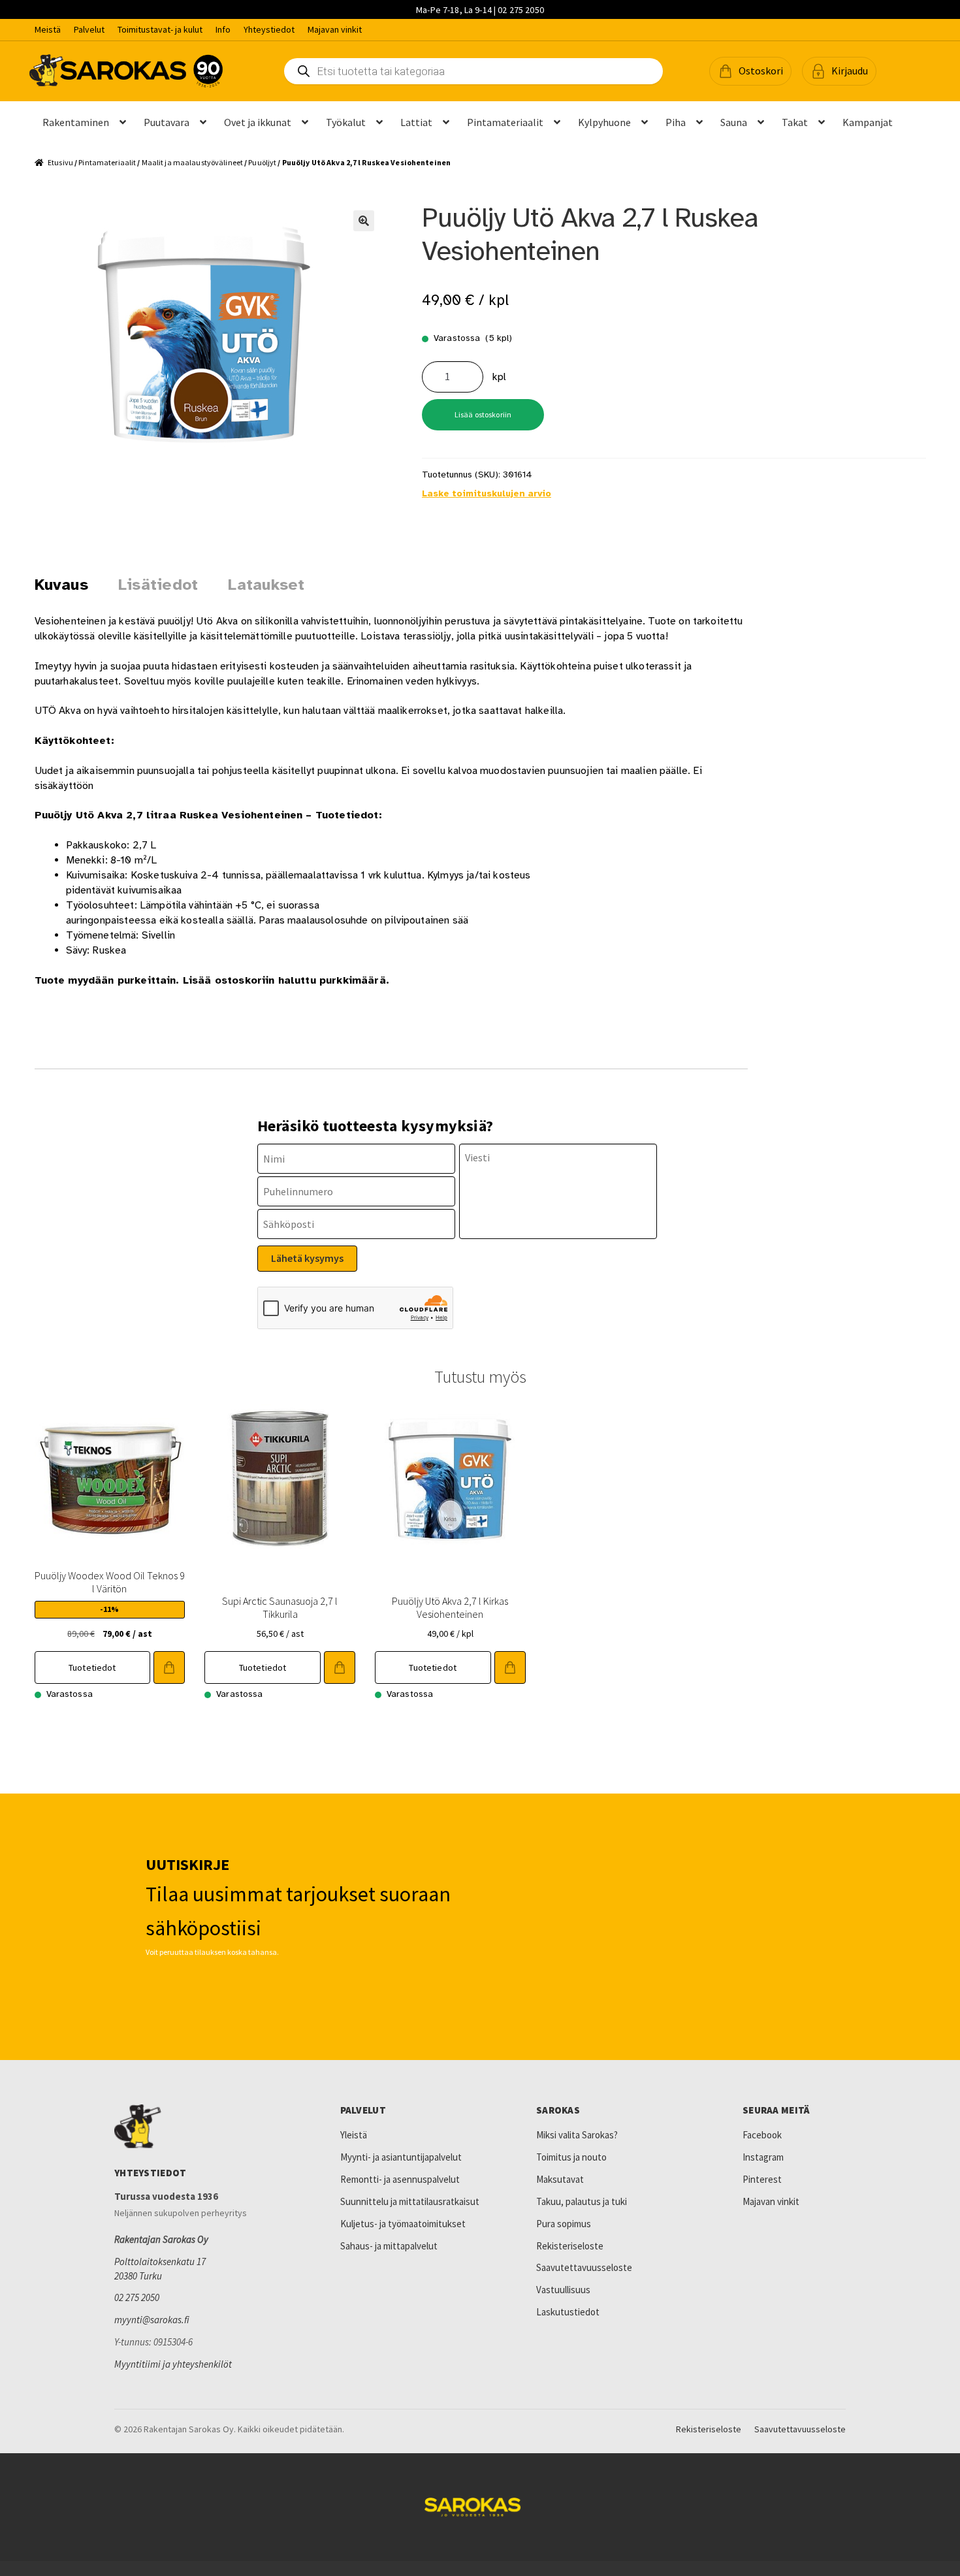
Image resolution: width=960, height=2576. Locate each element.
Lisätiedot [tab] (158, 585)
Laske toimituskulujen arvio (487, 493)
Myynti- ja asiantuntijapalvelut (401, 2157)
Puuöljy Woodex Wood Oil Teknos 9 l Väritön (110, 1582)
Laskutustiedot (568, 2312)
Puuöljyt (262, 162)
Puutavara (167, 122)
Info (223, 29)
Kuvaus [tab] (61, 585)
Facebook (762, 2135)
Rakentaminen (76, 122)
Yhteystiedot (269, 29)
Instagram (763, 2157)
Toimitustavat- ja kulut (160, 29)
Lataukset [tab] (266, 585)
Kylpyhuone (604, 122)
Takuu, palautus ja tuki (582, 2201)
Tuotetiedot (92, 1667)
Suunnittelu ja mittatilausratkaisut (410, 2201)
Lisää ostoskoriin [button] (169, 1667)
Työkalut (346, 122)
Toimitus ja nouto (571, 2157)
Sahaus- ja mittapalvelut (389, 2246)
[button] (750, 71)
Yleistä (354, 2135)
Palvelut (89, 29)
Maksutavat (560, 2179)
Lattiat (416, 122)
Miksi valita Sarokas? (577, 2135)
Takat (795, 122)
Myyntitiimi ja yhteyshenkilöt (173, 2364)
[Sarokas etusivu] (199, 2127)
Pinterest (762, 2179)
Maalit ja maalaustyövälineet (192, 162)
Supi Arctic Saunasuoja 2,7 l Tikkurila (280, 1607)
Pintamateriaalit (505, 122)
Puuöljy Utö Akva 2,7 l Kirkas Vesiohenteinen (450, 1607)
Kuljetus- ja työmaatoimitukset (403, 2224)
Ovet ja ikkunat (258, 122)
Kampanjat (868, 122)
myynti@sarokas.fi (152, 2320)
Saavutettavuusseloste (584, 2267)
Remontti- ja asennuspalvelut (400, 2179)
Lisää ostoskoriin (483, 414)
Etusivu (60, 162)
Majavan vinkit (335, 29)
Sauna (734, 122)
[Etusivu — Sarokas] (126, 71)
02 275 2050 (137, 2297)
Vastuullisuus (563, 2290)
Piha (676, 122)
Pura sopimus (564, 2224)
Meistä (48, 29)
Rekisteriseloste (570, 2246)
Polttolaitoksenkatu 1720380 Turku (160, 2269)
